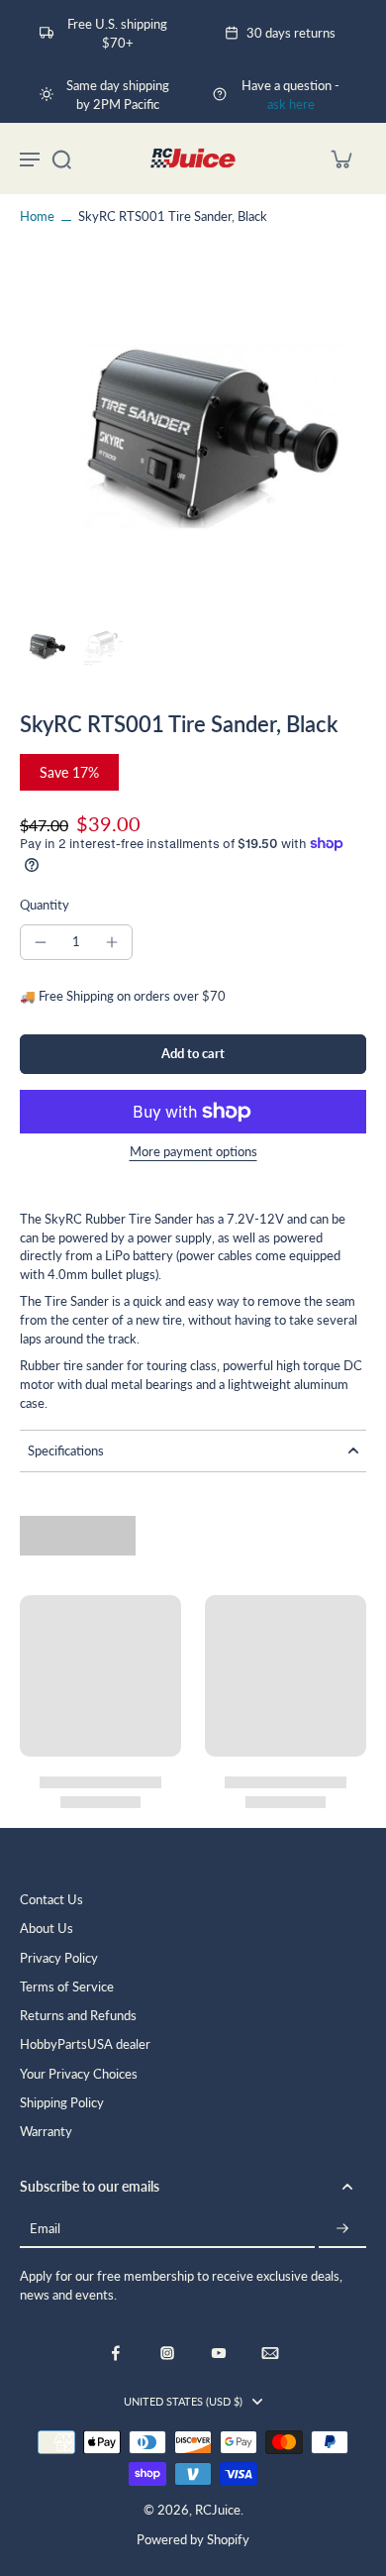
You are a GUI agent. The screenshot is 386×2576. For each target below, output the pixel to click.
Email (45, 2230)
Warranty (46, 2132)
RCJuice (218, 2510)
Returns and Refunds (78, 2016)
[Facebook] (116, 2353)
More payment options (193, 1153)
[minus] (41, 942)
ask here (291, 105)
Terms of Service (67, 1987)
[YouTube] (219, 2353)
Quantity (45, 905)
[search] (61, 159)
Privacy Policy (59, 1958)
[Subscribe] (342, 2230)
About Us (47, 1929)
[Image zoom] (193, 441)
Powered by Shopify (193, 2540)
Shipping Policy (62, 2103)
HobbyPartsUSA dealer (85, 2044)
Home (37, 216)
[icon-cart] (340, 159)
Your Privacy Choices (79, 2074)
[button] (193, 1055)
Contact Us (51, 1900)
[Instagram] (167, 2353)
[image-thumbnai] (45, 647)
